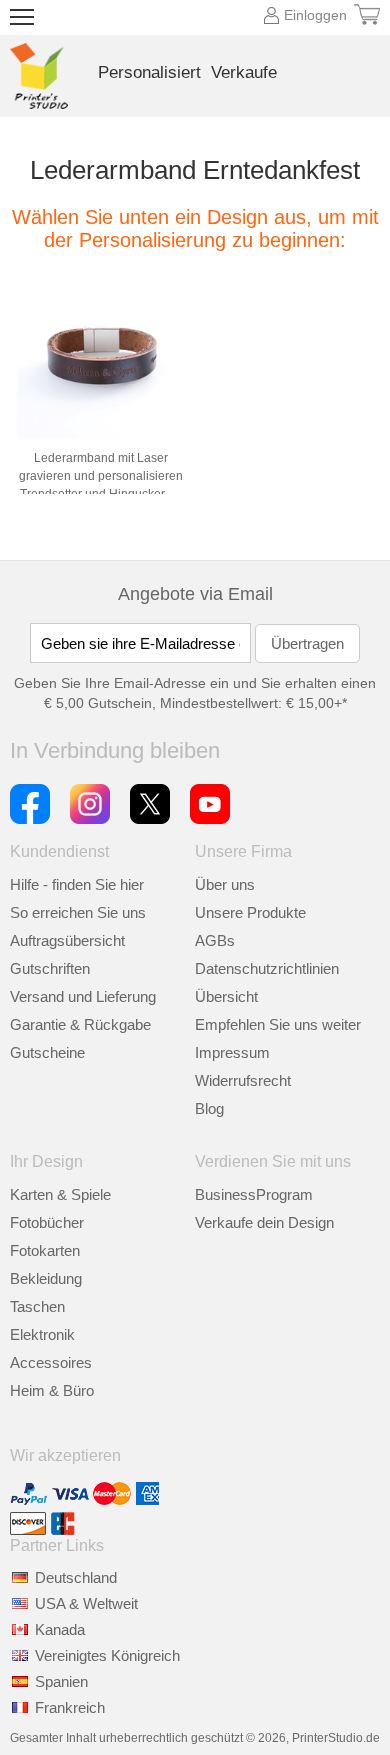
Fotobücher (47, 1222)
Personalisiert (149, 72)
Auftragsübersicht (67, 940)
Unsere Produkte (250, 912)
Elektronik (42, 1334)
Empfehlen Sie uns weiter (278, 1024)
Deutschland (76, 1577)
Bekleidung (46, 1278)
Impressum (232, 1052)
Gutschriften (50, 968)
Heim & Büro (52, 1390)
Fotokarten (45, 1250)
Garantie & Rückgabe (80, 1024)
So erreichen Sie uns (78, 912)
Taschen (37, 1306)
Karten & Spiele (60, 1194)
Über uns (225, 884)
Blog (209, 1108)
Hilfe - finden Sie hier (77, 884)
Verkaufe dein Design (264, 1222)
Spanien (61, 1681)
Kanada (60, 1629)
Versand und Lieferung (83, 996)
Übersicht (226, 996)
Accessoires (51, 1362)
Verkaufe (244, 72)
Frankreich (70, 1707)
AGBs (215, 940)
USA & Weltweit (86, 1603)
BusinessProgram (254, 1194)
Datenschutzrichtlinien (267, 968)
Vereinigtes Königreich (107, 1655)
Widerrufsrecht (243, 1080)
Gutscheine (47, 1052)
